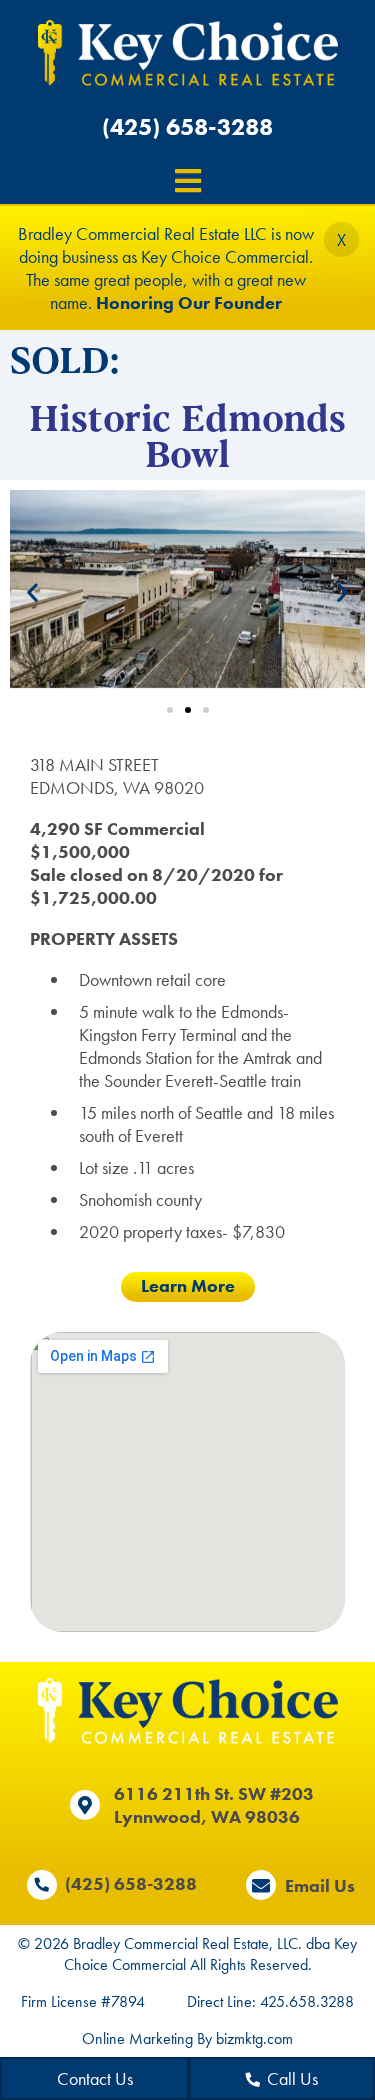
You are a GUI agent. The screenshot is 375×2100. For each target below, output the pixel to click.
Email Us (320, 1885)
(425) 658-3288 (187, 126)
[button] (32, 591)
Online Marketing (137, 2038)
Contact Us (95, 2078)
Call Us (292, 2078)
